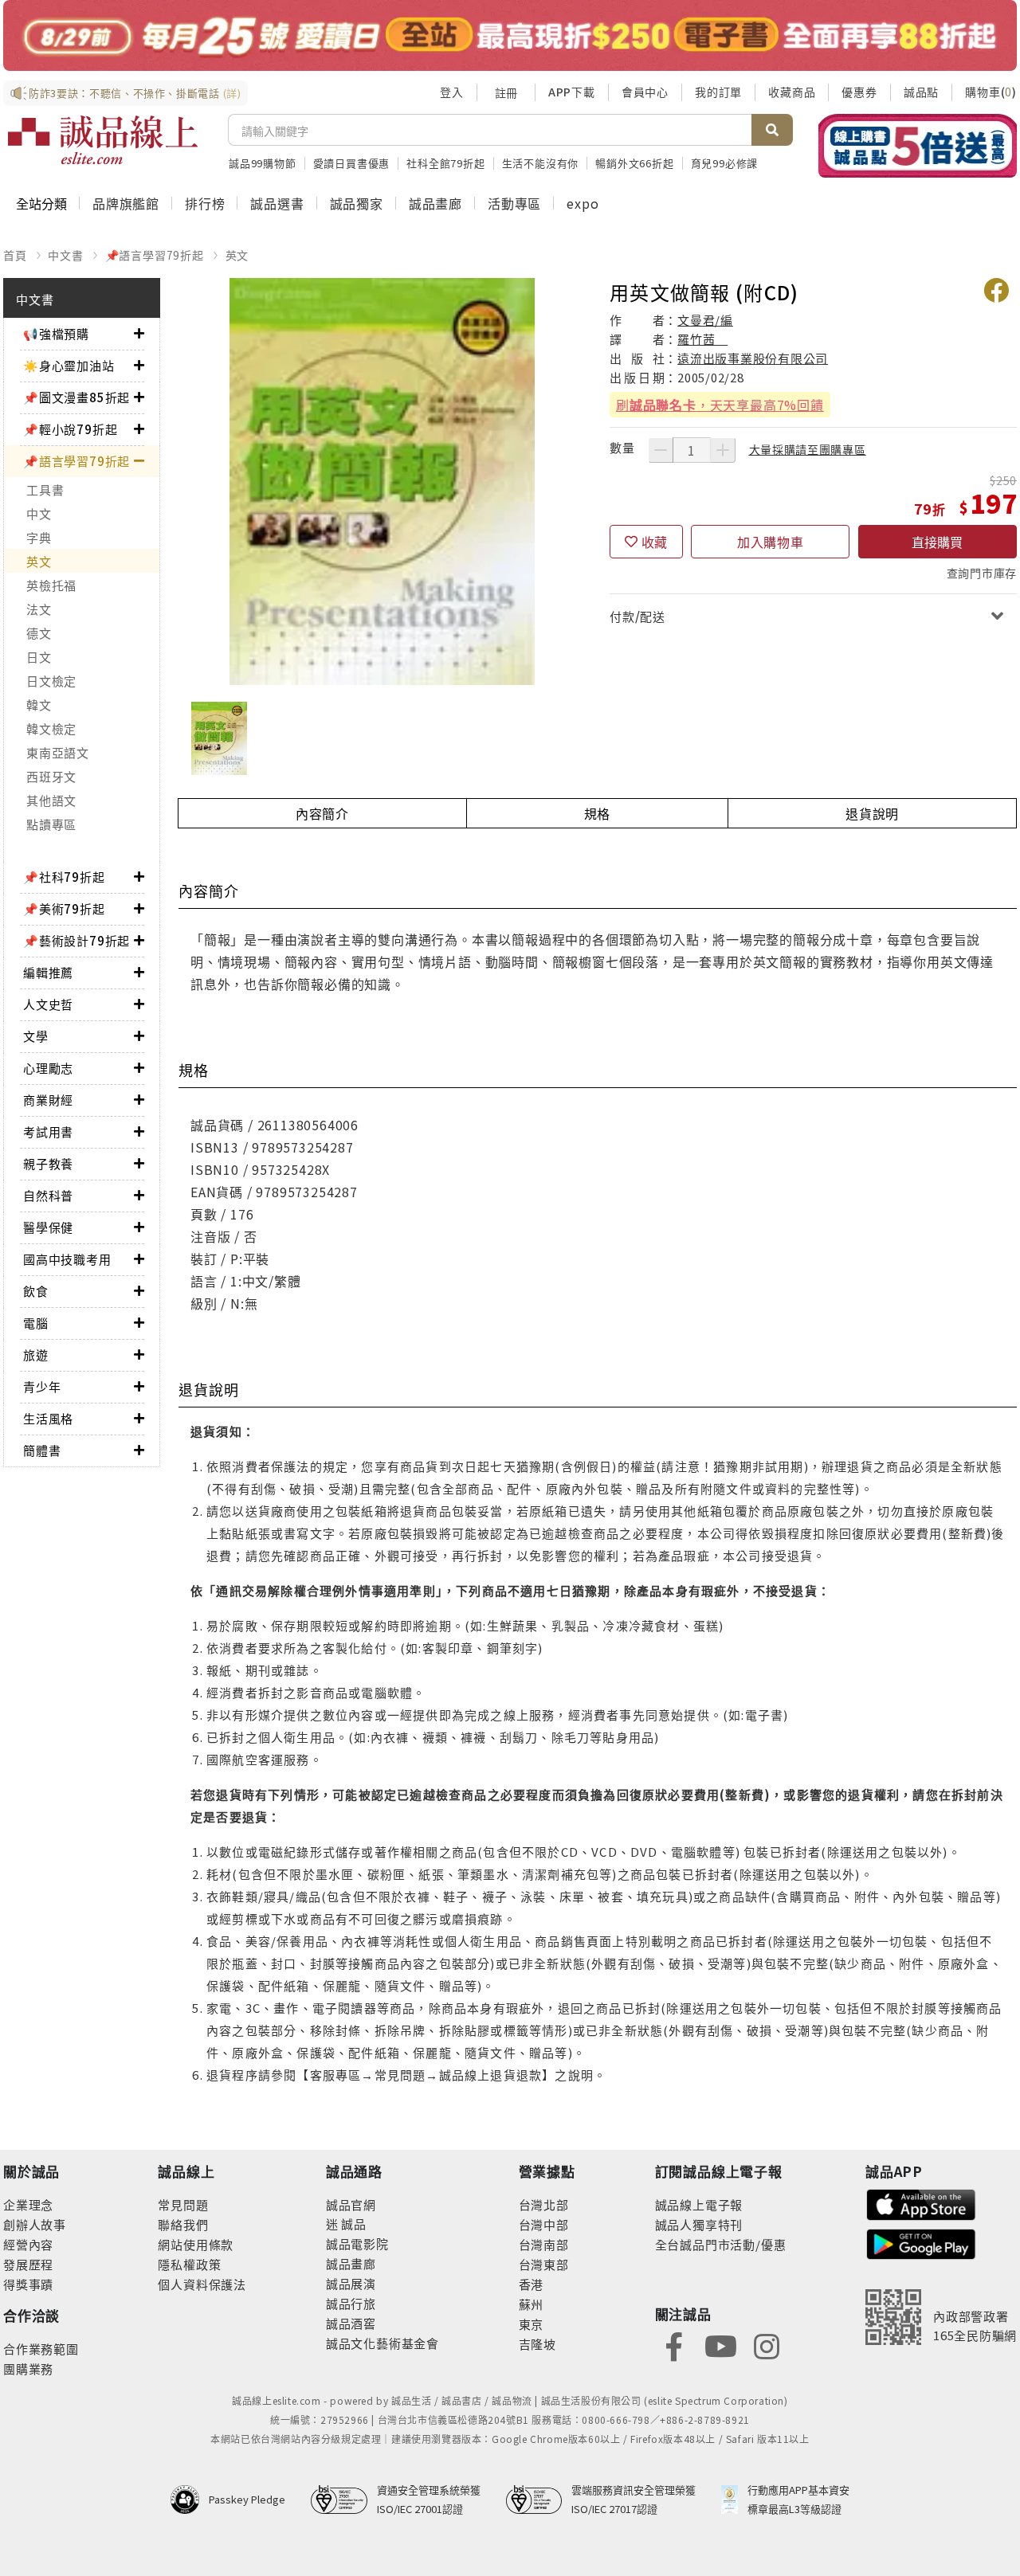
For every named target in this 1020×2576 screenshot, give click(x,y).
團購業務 (28, 2369)
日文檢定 (51, 681)
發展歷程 (28, 2264)
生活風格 (48, 1418)
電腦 (36, 1323)
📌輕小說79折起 (70, 429)
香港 (532, 2284)
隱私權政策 (189, 2264)
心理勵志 (48, 1068)
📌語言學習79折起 (155, 255)
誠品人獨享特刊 (699, 2224)
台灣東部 (544, 2264)
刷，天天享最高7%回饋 (720, 405)
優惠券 (859, 92)
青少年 (42, 1386)
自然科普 (48, 1195)
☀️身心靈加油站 (69, 365)
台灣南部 (544, 2244)
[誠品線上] (103, 140)
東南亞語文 (58, 752)
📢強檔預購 (56, 333)
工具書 (45, 489)
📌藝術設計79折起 (76, 940)
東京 (532, 2324)
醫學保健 (48, 1227)
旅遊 (36, 1355)
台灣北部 (544, 2204)
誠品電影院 (357, 2243)
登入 (452, 92)
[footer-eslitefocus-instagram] (767, 2345)
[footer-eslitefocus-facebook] (674, 2345)
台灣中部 (544, 2224)
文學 (36, 1036)
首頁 (15, 255)
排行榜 (205, 203)
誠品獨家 (357, 203)
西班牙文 (51, 776)
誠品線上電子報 (699, 2204)
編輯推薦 (48, 972)
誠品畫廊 (435, 203)
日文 (39, 657)
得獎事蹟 (28, 2284)
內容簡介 (322, 813)
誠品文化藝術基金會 (382, 2343)
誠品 (353, 2224)
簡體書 (42, 1450)
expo (583, 203)
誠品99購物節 (263, 163)
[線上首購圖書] (918, 146)
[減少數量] (661, 450)
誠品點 (921, 92)
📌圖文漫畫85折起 (76, 397)
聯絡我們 (183, 2224)
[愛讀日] (510, 35)
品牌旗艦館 (126, 203)
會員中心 (645, 92)
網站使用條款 (196, 2244)
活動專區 (514, 203)
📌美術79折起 (64, 908)
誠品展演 (351, 2283)
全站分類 (41, 203)
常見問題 (183, 2204)
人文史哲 (48, 1004)
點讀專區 (51, 824)
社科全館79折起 (445, 163)
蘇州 (532, 2304)
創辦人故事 (35, 2224)
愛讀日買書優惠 (352, 163)
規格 (598, 813)
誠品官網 (351, 2204)
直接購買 (937, 542)
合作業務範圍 (41, 2349)
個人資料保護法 (202, 2284)
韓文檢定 (51, 728)
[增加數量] (723, 450)
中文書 (65, 255)
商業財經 (48, 1100)
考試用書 (48, 1131)
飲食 (36, 1291)
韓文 (39, 705)
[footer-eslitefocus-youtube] (720, 2345)
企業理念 (28, 2204)
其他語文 (51, 800)
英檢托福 (51, 585)
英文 (237, 255)
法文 (39, 609)
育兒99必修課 (725, 163)
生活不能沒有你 (541, 163)
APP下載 (572, 92)
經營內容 (28, 2244)
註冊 (506, 92)
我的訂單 (718, 92)
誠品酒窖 (351, 2323)
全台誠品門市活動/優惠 (721, 2244)
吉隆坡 (537, 2344)
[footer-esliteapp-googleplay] (921, 2243)
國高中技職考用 (67, 1259)
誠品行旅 (351, 2303)
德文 (39, 633)
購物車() (991, 92)
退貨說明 (872, 813)
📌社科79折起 (64, 877)
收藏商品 (792, 92)
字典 (39, 537)
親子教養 (48, 1163)
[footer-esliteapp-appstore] (921, 2203)
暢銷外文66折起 (634, 163)
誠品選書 (277, 203)
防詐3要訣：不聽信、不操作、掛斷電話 (135, 93)
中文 (39, 513)
